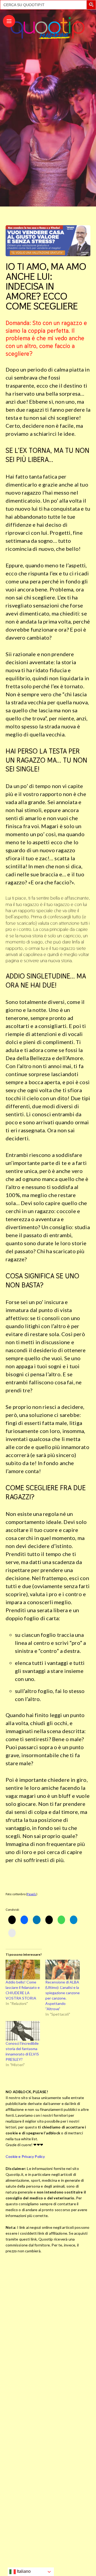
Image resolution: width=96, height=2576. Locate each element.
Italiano (23, 2571)
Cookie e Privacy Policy (25, 2156)
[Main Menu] (9, 21)
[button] (92, 5)
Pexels (31, 1894)
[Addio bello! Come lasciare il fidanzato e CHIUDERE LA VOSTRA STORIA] (23, 1970)
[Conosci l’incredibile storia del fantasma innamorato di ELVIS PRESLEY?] (23, 2031)
